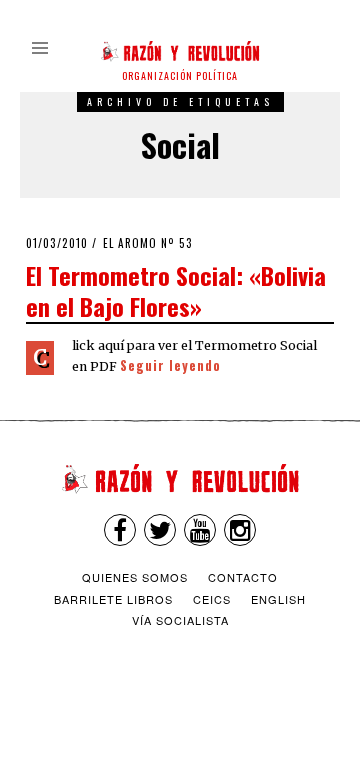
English (278, 599)
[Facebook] (120, 530)
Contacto (243, 577)
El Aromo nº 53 (148, 243)
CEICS (212, 599)
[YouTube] (200, 530)
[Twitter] (160, 530)
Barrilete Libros (113, 599)
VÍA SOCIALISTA (180, 620)
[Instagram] (240, 530)
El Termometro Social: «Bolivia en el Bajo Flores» (176, 290)
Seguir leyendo (170, 365)
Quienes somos (135, 577)
